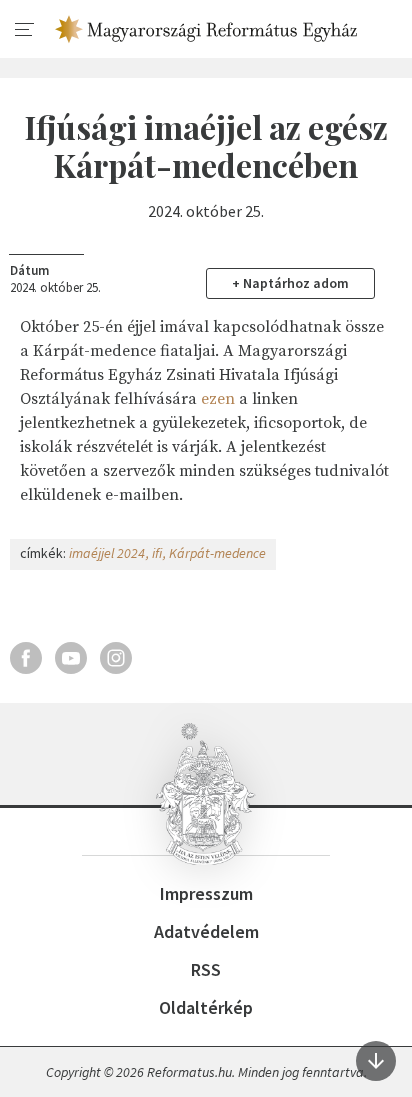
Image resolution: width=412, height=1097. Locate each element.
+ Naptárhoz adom (290, 283)
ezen (218, 399)
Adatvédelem (206, 931)
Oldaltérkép (206, 1007)
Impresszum (206, 893)
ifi (157, 553)
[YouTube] (71, 658)
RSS (206, 969)
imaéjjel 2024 (107, 553)
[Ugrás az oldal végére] (376, 1061)
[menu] (25, 30)
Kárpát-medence (217, 553)
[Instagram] (116, 658)
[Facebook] (26, 658)
